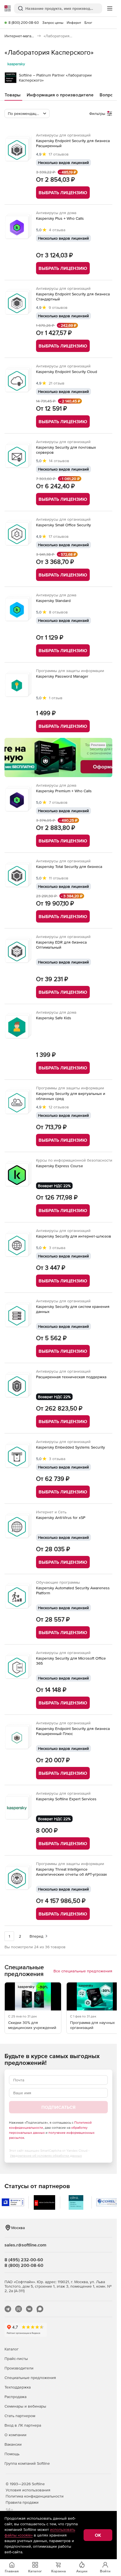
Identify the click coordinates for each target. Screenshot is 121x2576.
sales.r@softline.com (25, 2245)
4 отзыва (57, 230)
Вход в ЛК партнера (23, 2425)
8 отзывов (58, 612)
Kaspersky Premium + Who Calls (64, 791)
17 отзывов (59, 154)
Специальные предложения (30, 2378)
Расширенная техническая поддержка (71, 1377)
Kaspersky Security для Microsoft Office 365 (71, 1661)
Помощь (12, 2454)
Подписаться (58, 2107)
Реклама (98, 745)
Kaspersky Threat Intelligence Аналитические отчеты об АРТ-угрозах (71, 1872)
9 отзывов (58, 307)
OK (98, 2535)
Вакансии (13, 2444)
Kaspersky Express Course (60, 1166)
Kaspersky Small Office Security (63, 525)
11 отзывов (59, 878)
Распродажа (15, 2397)
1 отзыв (56, 698)
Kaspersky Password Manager (62, 676)
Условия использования (28, 2490)
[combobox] (27, 113)
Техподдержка (18, 2387)
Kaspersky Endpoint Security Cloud (67, 372)
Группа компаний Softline (27, 2463)
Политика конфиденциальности (35, 2496)
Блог (88, 23)
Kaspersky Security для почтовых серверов (66, 450)
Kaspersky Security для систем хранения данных (73, 1309)
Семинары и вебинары (25, 2406)
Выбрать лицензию (63, 193)
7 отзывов (58, 802)
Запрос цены (53, 23)
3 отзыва (57, 1248)
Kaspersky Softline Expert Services (66, 1799)
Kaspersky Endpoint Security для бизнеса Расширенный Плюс (73, 1731)
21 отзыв (57, 383)
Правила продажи (22, 2502)
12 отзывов (59, 1107)
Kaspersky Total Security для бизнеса (69, 867)
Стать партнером (20, 2416)
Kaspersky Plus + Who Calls (60, 218)
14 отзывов (59, 461)
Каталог (12, 2349)
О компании (15, 2435)
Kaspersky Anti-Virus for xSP (61, 1518)
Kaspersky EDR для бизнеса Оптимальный (61, 945)
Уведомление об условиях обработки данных (46, 2156)
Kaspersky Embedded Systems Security (70, 1447)
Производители (19, 2368)
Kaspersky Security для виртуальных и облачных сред (71, 1096)
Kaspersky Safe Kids (54, 1018)
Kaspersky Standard (53, 601)
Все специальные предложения (83, 1971)
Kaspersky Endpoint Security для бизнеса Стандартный (73, 296)
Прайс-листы (16, 2359)
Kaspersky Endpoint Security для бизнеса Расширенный (73, 143)
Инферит (74, 23)
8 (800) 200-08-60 (24, 23)
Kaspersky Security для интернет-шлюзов (74, 1236)
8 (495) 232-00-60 (24, 2260)
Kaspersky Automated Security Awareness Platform (73, 1590)
